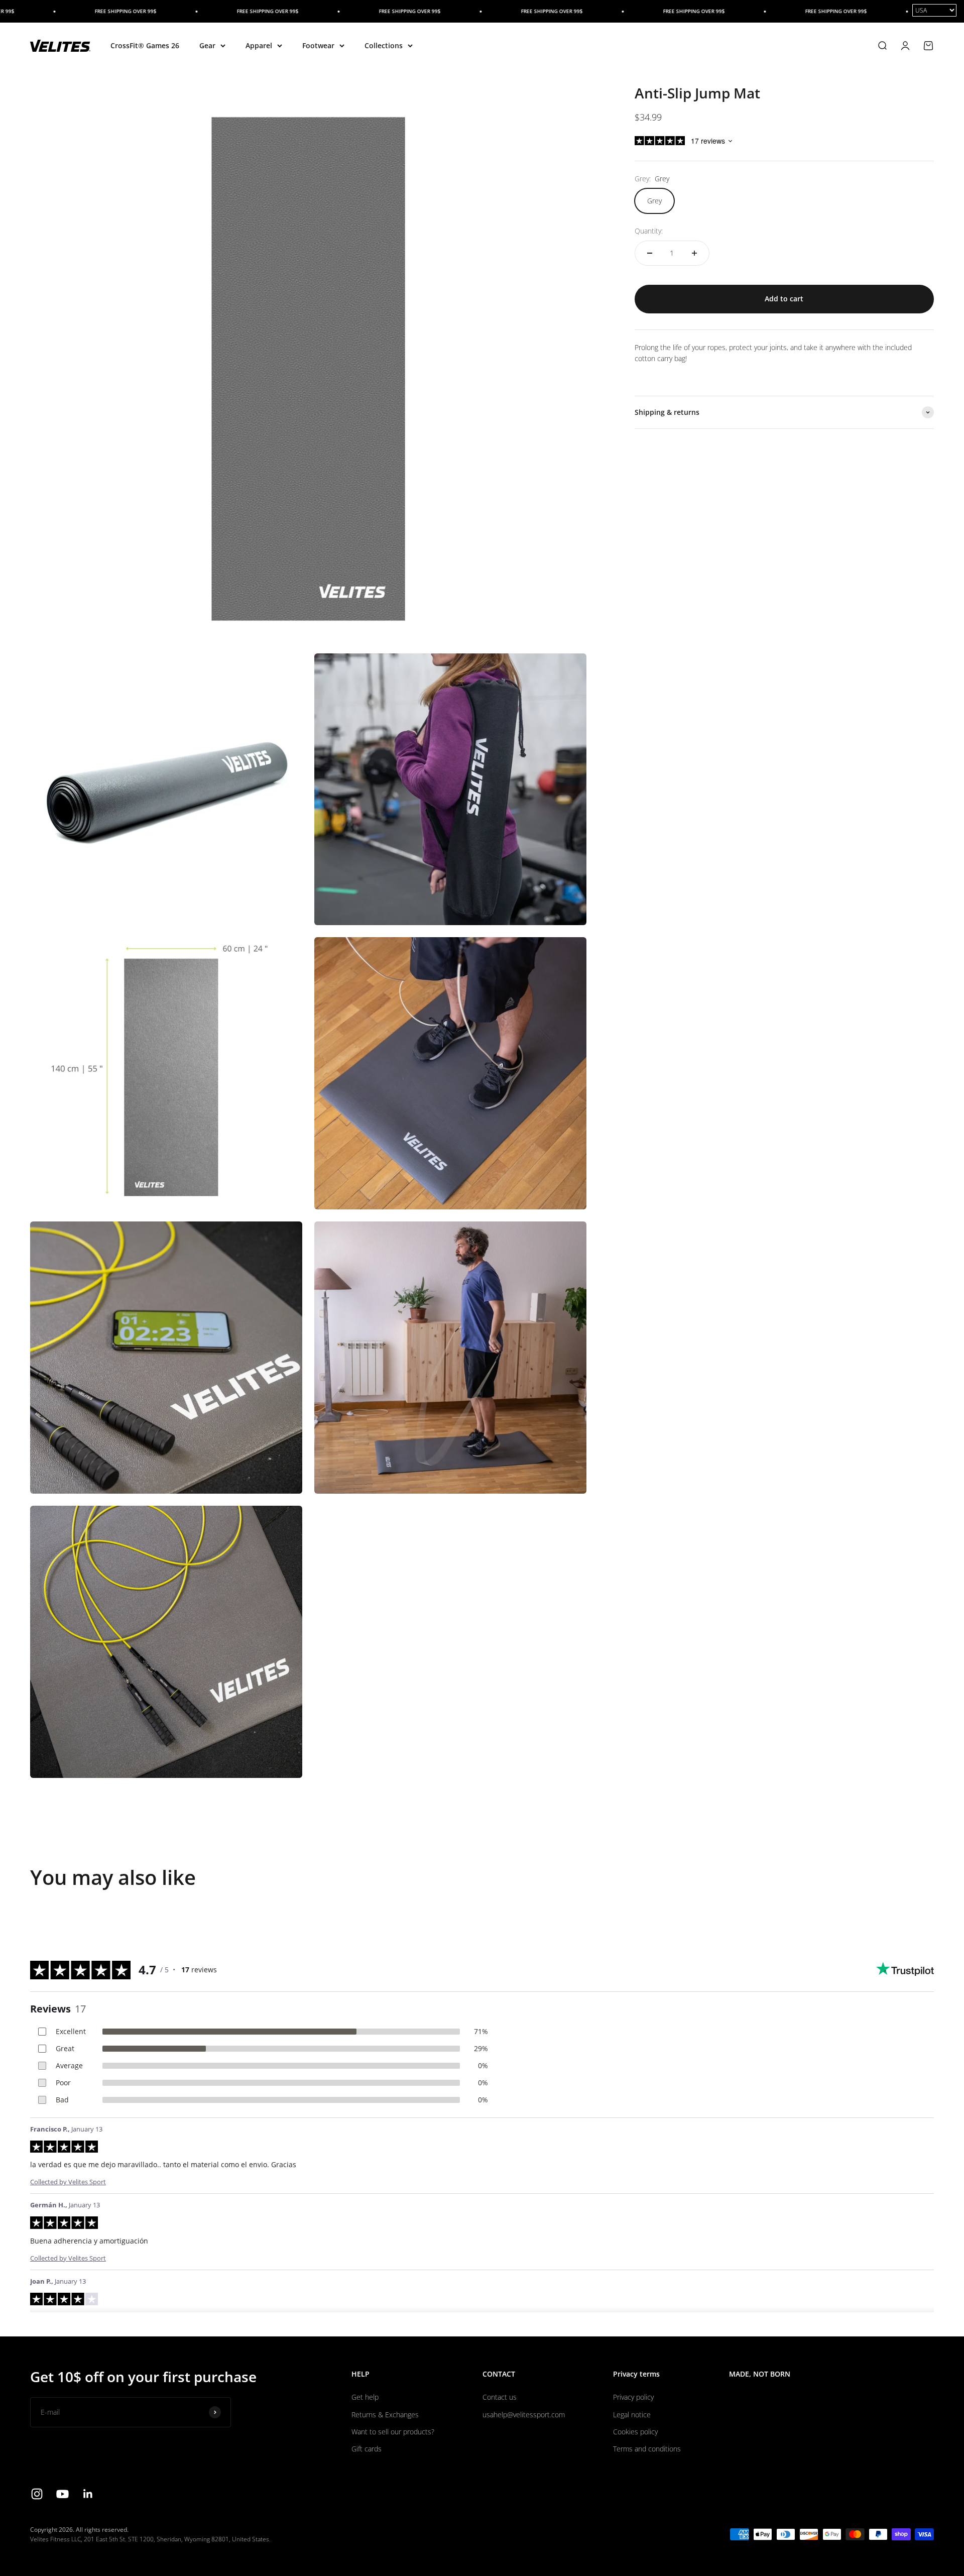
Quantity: (649, 231)
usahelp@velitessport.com (524, 2415)
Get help (365, 2397)
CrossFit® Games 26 (145, 45)
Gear (207, 45)
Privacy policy (633, 2397)
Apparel (259, 45)
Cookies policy (635, 2432)
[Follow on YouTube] (63, 2494)
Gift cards (367, 2449)
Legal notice (632, 2415)
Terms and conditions (647, 2449)
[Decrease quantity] (650, 253)
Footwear (318, 45)
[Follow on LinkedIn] (88, 2494)
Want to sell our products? (393, 2432)
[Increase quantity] (694, 253)
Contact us (500, 2397)
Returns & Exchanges (385, 2415)
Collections (384, 45)
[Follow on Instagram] (37, 2494)
